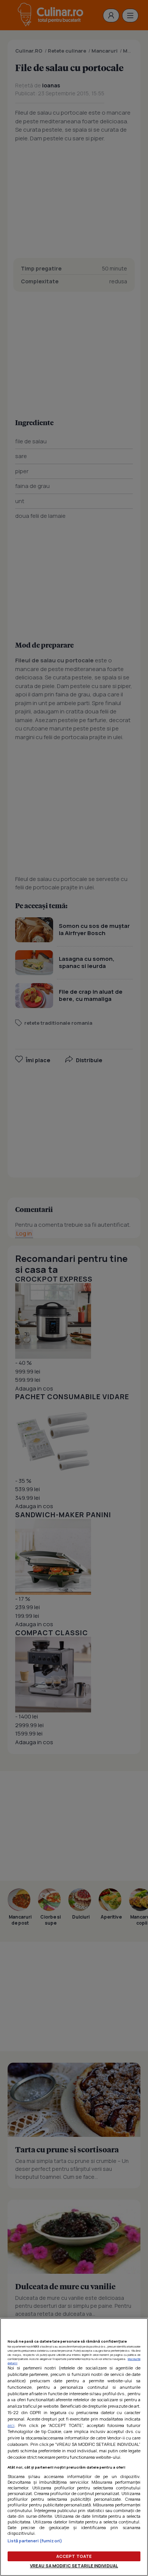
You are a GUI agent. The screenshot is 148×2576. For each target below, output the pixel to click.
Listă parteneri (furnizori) (35, 2541)
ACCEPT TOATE (74, 2556)
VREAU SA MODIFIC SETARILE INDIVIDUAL (74, 2566)
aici (11, 2425)
